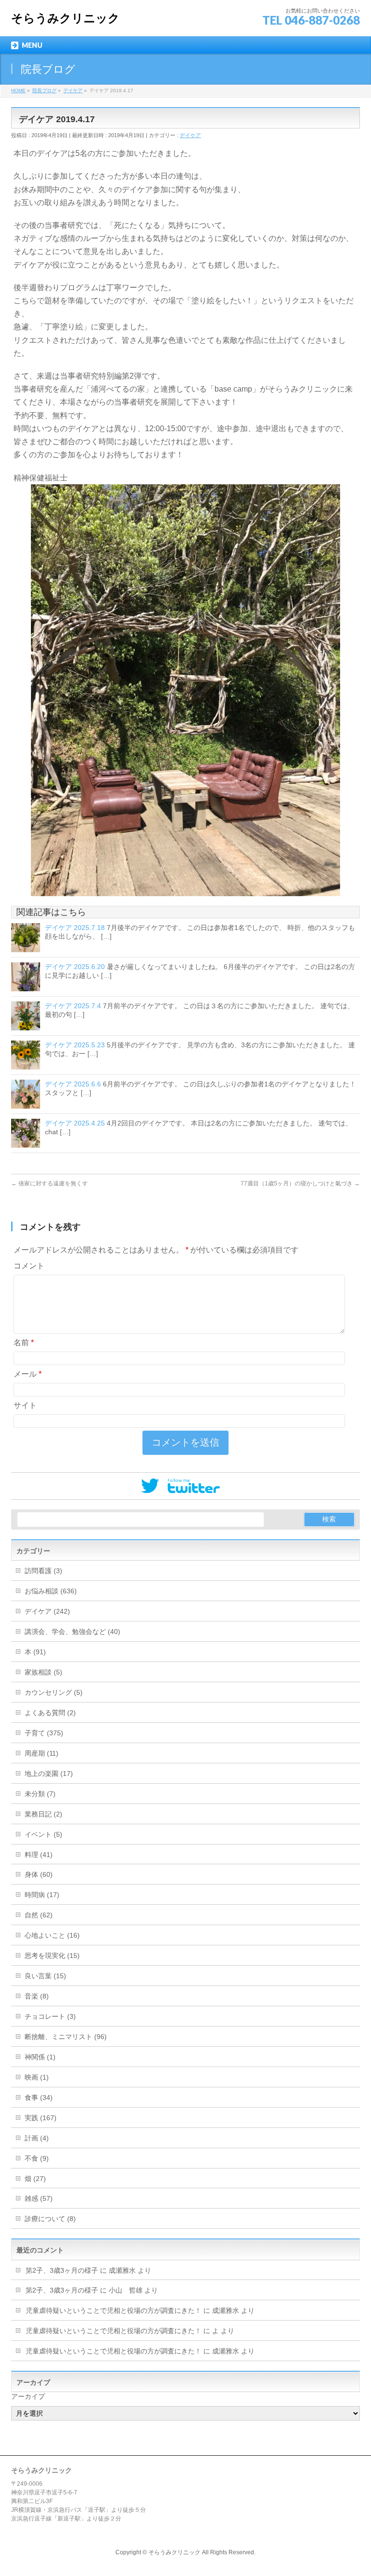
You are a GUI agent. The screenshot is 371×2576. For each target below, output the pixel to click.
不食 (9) (37, 2158)
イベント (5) (43, 1834)
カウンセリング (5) (54, 1692)
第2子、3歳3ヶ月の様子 (62, 2270)
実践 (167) (41, 2118)
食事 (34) (39, 2097)
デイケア (190, 135)
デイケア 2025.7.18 (75, 928)
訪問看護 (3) (43, 1571)
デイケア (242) (47, 1611)
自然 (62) (39, 1915)
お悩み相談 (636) (51, 1591)
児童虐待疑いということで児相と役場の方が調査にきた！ (114, 2310)
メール (28, 1374)
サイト (25, 1405)
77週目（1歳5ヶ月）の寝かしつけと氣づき (300, 1183)
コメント (29, 1266)
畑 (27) (35, 2179)
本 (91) (35, 1652)
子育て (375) (44, 1733)
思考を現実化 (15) (52, 1956)
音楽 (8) (37, 1996)
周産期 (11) (42, 1753)
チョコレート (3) (50, 2016)
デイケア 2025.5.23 (75, 1045)
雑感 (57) (39, 2198)
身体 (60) (39, 1874)
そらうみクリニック (65, 18)
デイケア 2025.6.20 (75, 967)
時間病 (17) (42, 1895)
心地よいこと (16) (52, 1935)
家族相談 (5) (43, 1672)
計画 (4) (37, 2138)
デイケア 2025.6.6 (73, 1084)
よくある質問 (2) (50, 1713)
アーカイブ (28, 2396)
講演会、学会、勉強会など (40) (72, 1632)
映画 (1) (37, 2077)
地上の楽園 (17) (49, 1774)
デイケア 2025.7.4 (73, 1006)
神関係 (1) (40, 2057)
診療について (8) (50, 2219)
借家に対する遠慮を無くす (50, 1183)
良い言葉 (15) (45, 1976)
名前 (24, 1343)
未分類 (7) (40, 1794)
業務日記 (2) (43, 1814)
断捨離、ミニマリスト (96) (66, 2037)
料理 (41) (39, 1855)
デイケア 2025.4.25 (75, 1123)
